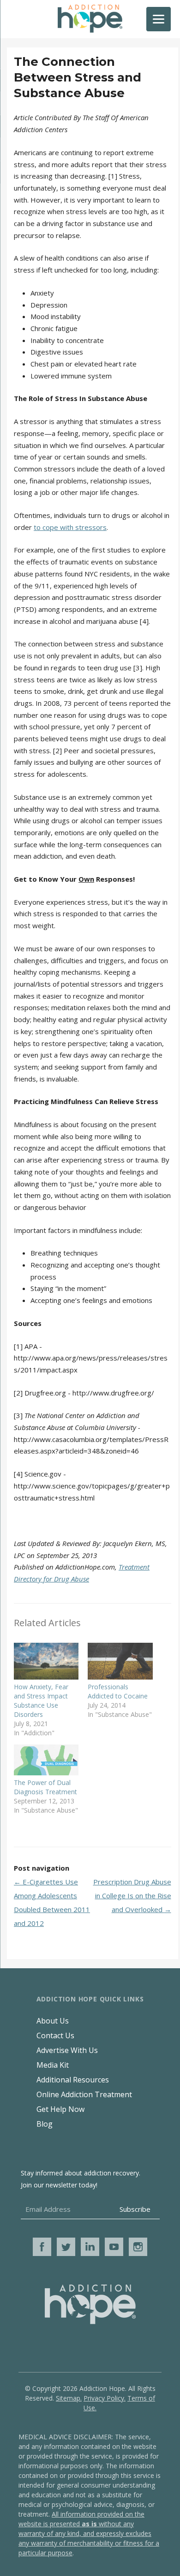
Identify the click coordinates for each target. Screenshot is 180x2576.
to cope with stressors (70, 527)
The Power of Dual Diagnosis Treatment (45, 1787)
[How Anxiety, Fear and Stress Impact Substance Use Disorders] (46, 1661)
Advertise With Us (67, 2050)
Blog (45, 2124)
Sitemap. (69, 2398)
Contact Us (55, 2035)
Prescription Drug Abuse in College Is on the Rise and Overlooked (132, 1896)
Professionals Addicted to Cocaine (118, 1691)
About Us (53, 2021)
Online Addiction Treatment (84, 2094)
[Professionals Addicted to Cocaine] (120, 1661)
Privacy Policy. (105, 2398)
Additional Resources (73, 2080)
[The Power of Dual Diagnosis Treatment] (46, 1760)
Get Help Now (60, 2109)
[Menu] (159, 19)
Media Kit (53, 2065)
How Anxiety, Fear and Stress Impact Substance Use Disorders (41, 1701)
